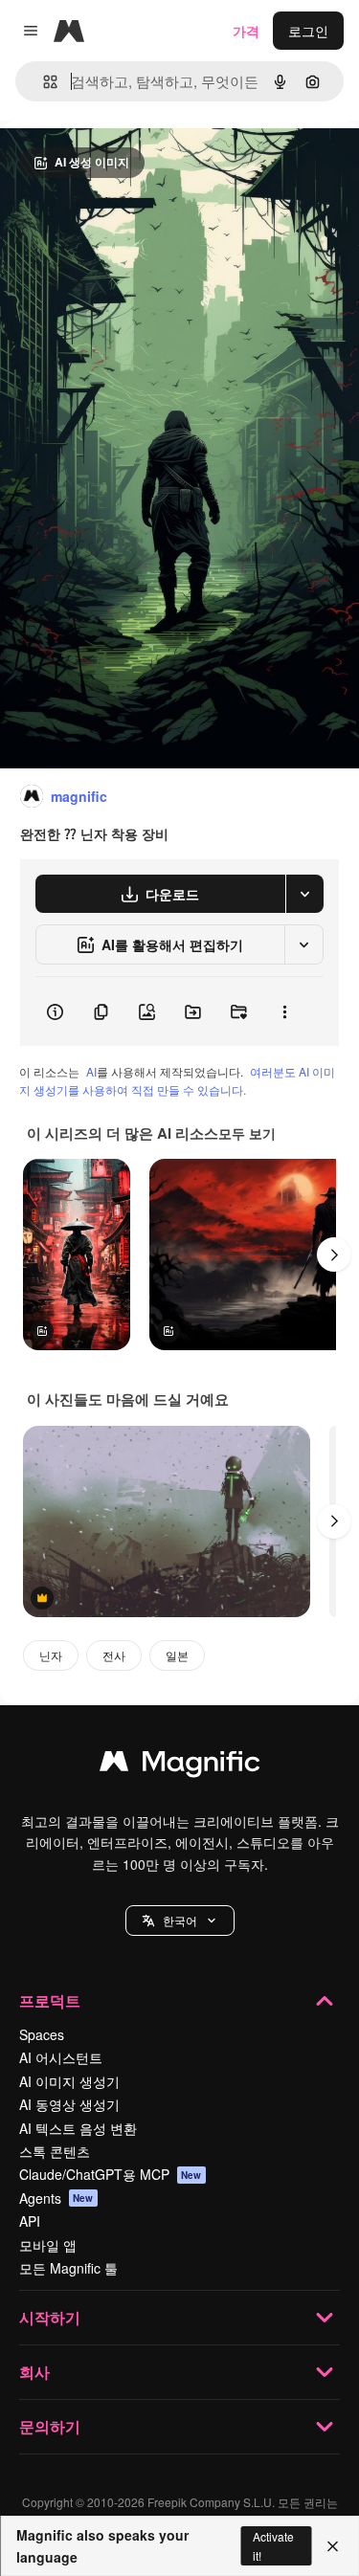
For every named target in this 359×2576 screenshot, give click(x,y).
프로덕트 (50, 2000)
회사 (34, 2372)
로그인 (308, 31)
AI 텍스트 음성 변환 (78, 2128)
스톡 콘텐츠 (55, 2151)
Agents (56, 2198)
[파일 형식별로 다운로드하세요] (304, 894)
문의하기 (50, 2426)
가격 (246, 31)
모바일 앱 (48, 2245)
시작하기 (50, 2317)
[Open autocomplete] (43, 82)
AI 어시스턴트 (61, 2057)
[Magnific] (180, 1765)
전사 (114, 1655)
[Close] (333, 2546)
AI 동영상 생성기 (69, 2104)
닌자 (51, 1655)
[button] (180, 1921)
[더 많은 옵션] (284, 1011)
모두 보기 (247, 1133)
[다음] (334, 1255)
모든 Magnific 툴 (68, 2268)
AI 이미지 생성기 (69, 2081)
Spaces (42, 2034)
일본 (177, 1655)
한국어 (180, 1920)
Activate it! (273, 2545)
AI (91, 1071)
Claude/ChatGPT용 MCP (111, 2174)
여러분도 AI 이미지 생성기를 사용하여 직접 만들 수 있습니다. (177, 1080)
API (30, 2221)
